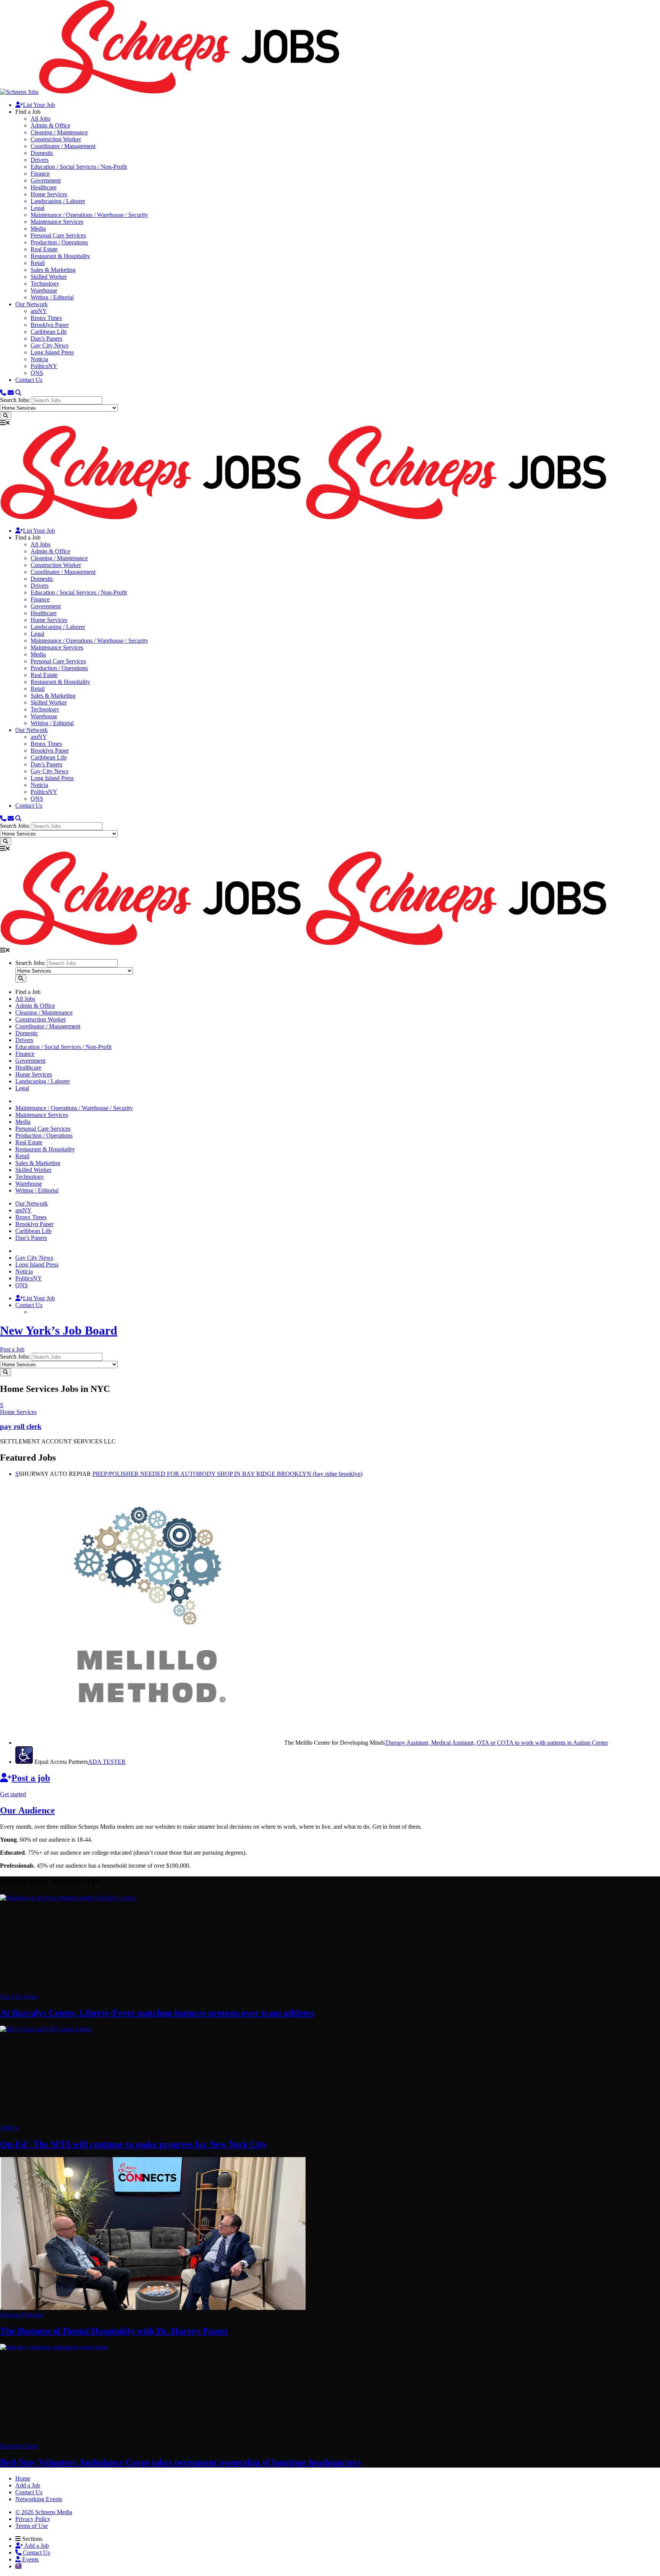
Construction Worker (56, 139)
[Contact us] (3, 393)
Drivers (40, 160)
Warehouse (44, 290)
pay (21, 1426)
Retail (38, 263)
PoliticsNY (44, 366)
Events (30, 2559)
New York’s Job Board (59, 1330)
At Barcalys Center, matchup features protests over (157, 2013)
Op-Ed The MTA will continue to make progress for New (133, 2144)
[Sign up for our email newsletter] (11, 393)
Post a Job (12, 1349)
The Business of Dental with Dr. (114, 2331)
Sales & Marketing (53, 270)
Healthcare (44, 187)
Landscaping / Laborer (58, 201)
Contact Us (29, 380)
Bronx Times (46, 318)
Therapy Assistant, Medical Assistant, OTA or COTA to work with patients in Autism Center (497, 1743)
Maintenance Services (57, 222)
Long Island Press (52, 352)
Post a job (31, 1778)
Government (46, 180)
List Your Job (39, 105)
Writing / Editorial (52, 297)
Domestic (42, 153)
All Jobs (40, 119)
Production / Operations (59, 242)
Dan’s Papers (46, 339)
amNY (39, 311)
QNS (37, 373)
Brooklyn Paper (50, 325)
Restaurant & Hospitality (60, 256)
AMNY (10, 2128)
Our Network (32, 304)
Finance (40, 174)
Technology (45, 284)
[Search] (18, 393)
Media (38, 229)
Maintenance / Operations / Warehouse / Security (89, 215)
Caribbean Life (49, 332)
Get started (13, 1794)
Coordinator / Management (63, 146)
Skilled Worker (49, 277)
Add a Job (36, 2546)
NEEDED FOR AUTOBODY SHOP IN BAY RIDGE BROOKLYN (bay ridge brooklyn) (227, 1474)
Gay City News (49, 345)
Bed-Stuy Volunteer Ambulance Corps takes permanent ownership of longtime (180, 2462)
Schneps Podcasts (21, 2315)
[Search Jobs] (6, 416)
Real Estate (44, 249)
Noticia (39, 359)
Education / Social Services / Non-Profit (79, 167)
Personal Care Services (58, 235)
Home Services (49, 194)
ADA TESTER (107, 1762)
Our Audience (27, 1810)
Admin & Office (50, 125)
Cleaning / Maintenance (59, 132)
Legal (37, 208)
